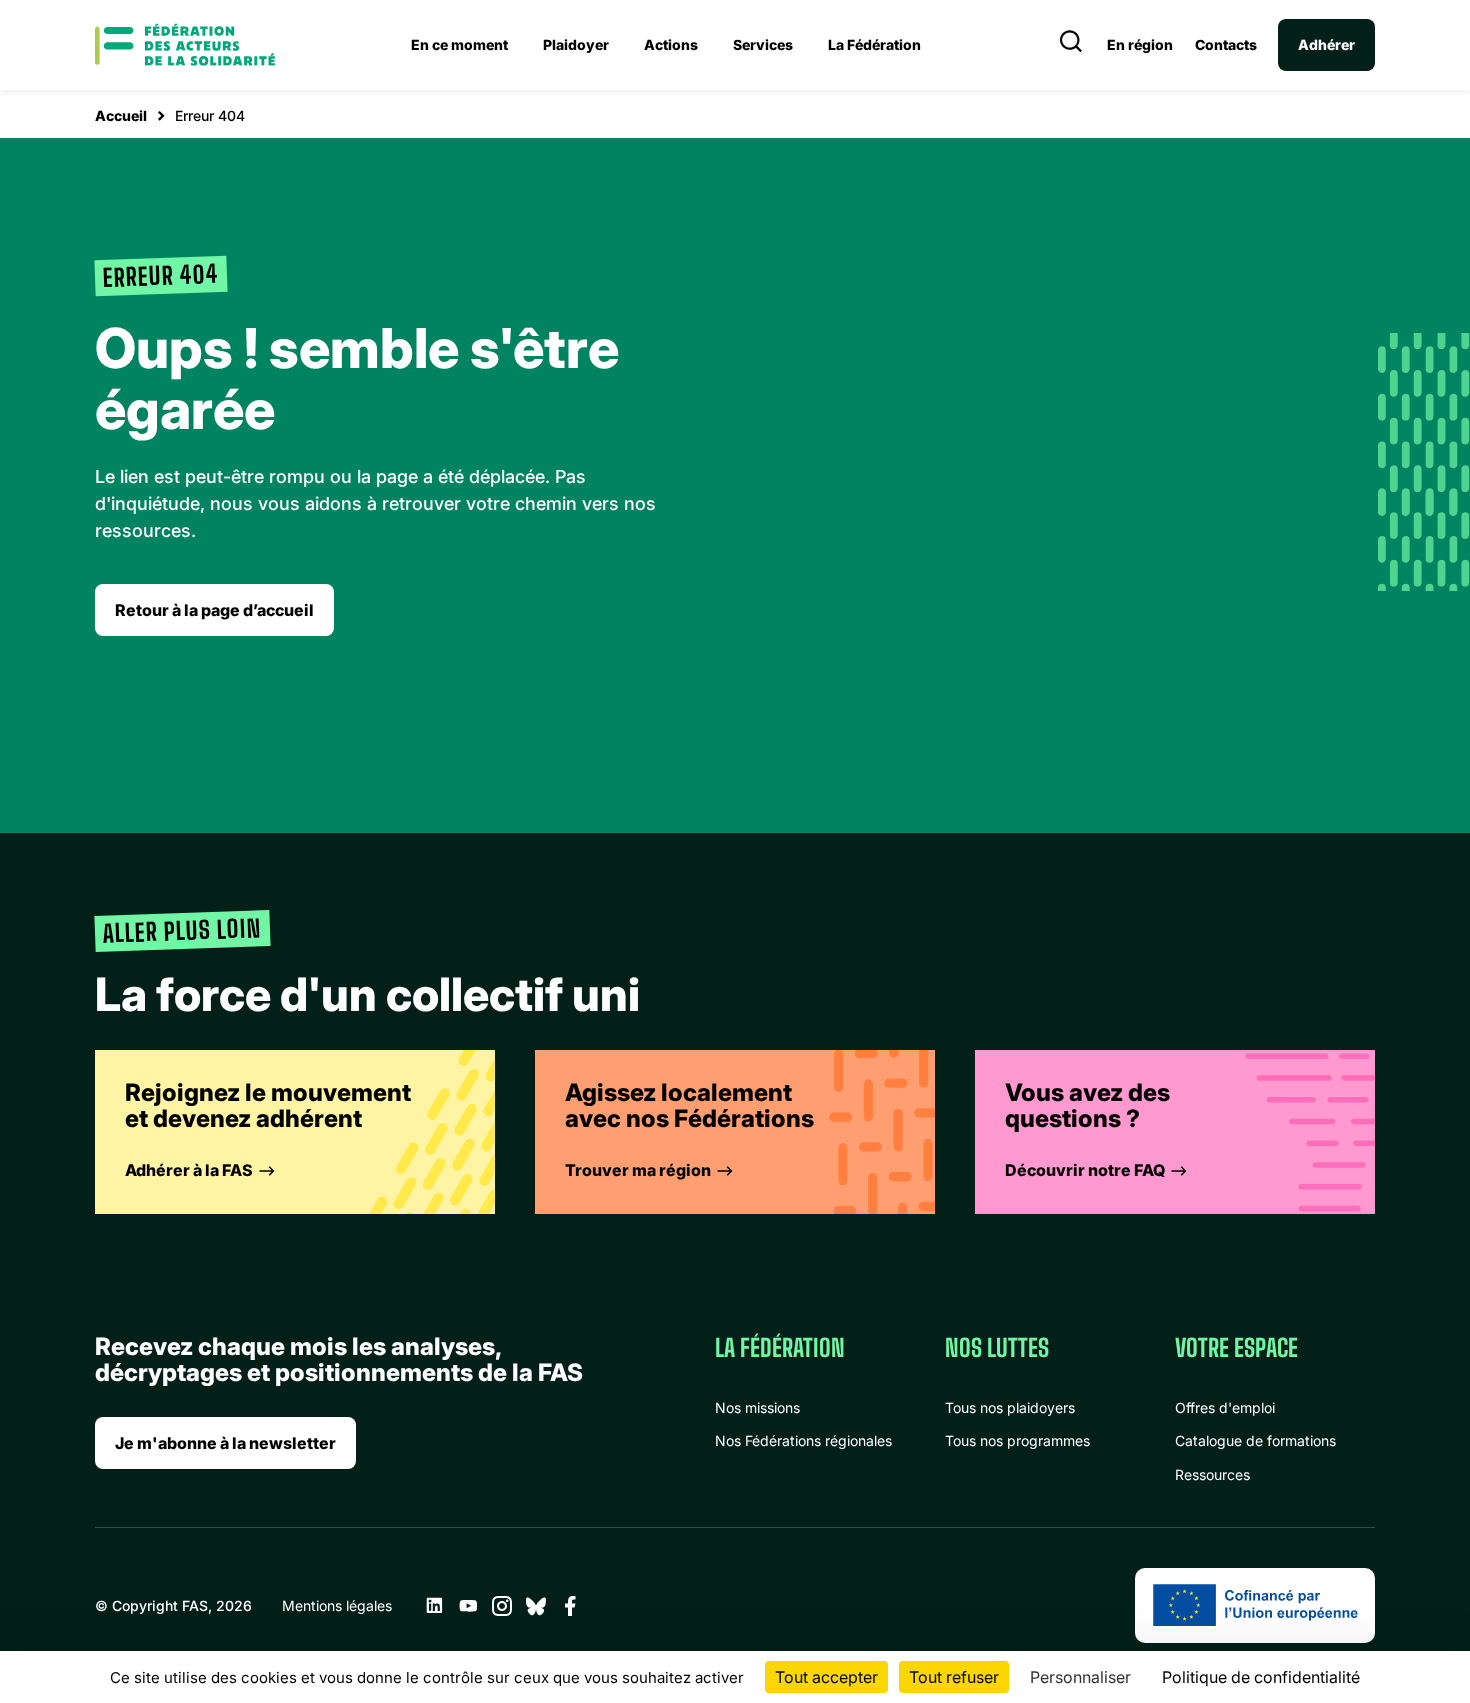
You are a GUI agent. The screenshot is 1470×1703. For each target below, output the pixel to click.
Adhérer (1326, 44)
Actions (671, 44)
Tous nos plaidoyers (1010, 1407)
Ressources (1212, 1474)
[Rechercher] (1071, 45)
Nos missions (757, 1407)
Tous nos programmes (1017, 1440)
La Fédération (874, 44)
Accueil (121, 115)
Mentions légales (337, 1605)
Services (763, 44)
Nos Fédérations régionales (803, 1440)
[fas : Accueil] (185, 45)
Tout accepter (826, 1677)
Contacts (1226, 45)
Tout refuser (954, 1677)
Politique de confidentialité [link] (1261, 1677)
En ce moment (459, 44)
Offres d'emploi (1225, 1407)
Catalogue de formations (1255, 1440)
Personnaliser (1080, 1677)
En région (1140, 45)
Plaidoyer (576, 44)
